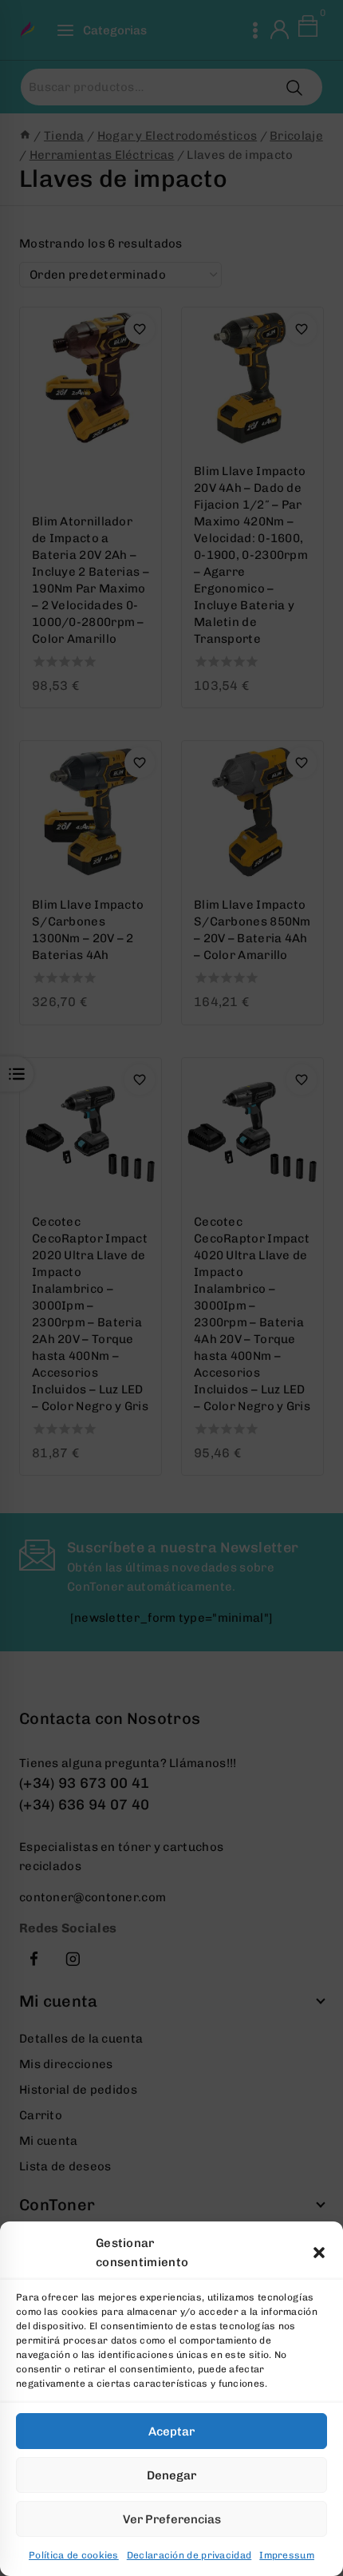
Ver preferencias (172, 2519)
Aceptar (171, 2431)
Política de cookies (74, 2555)
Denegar (171, 2475)
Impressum (287, 2555)
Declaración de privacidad (189, 2555)
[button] (319, 2253)
